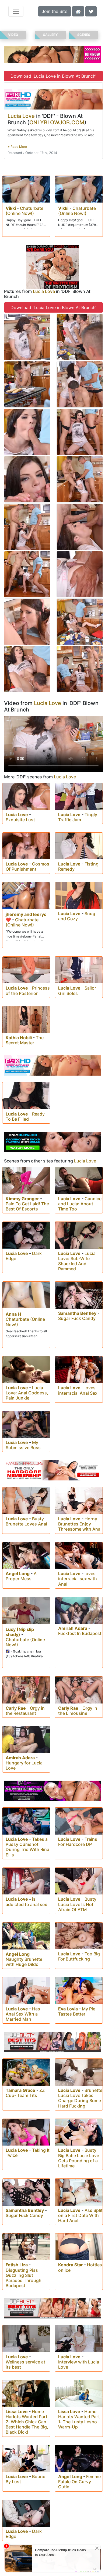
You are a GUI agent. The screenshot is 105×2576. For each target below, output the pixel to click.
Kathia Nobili (19, 1038)
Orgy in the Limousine (78, 1711)
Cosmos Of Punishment (27, 866)
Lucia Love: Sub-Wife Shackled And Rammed (77, 1261)
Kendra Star (71, 2265)
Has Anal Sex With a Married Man (23, 2014)
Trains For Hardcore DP (78, 1842)
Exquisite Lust (20, 820)
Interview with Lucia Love (79, 2364)
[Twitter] (91, 11)
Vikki (11, 208)
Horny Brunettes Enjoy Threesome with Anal (80, 1524)
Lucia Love (21, 116)
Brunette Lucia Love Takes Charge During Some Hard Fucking (80, 2098)
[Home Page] (78, 11)
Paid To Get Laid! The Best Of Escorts (27, 1206)
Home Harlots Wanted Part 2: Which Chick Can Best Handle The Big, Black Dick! (27, 2422)
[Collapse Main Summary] (17, 147)
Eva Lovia (68, 2009)
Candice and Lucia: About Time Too (80, 1204)
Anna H (13, 1314)
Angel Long (18, 1573)
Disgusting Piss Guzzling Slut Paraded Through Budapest (24, 2278)
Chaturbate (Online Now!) (24, 211)
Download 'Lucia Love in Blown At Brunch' (53, 76)
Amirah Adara (73, 1628)
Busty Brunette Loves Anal (26, 1521)
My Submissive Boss (23, 1445)
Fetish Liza (17, 2265)
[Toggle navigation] (16, 11)
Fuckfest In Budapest (80, 1633)
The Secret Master (25, 1040)
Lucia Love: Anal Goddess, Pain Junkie (27, 1393)
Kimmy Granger (22, 1199)
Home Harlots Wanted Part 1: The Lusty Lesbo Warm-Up (79, 2419)
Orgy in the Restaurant (25, 1711)
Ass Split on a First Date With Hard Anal (80, 2215)
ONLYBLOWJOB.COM (57, 122)
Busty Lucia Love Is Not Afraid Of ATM (77, 1904)
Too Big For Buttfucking (79, 1956)
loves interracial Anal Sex (78, 1390)
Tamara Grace (20, 2090)
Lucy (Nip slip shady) (20, 1632)
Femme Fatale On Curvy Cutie (79, 2482)
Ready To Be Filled (25, 1116)
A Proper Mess (21, 1576)
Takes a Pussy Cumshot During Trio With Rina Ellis (27, 1847)
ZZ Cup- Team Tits (25, 2093)
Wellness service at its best (25, 2364)
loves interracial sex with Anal (78, 1579)
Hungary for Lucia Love (24, 1765)
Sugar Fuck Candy (77, 1318)
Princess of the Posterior (28, 991)
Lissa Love (17, 2411)
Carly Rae (16, 1708)
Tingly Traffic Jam (78, 817)
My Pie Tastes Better (77, 2011)
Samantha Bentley (77, 1313)
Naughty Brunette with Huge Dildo (24, 1962)
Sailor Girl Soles (77, 991)
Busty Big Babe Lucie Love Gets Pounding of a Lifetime (79, 2158)
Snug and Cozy (77, 916)
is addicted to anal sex (26, 1902)
